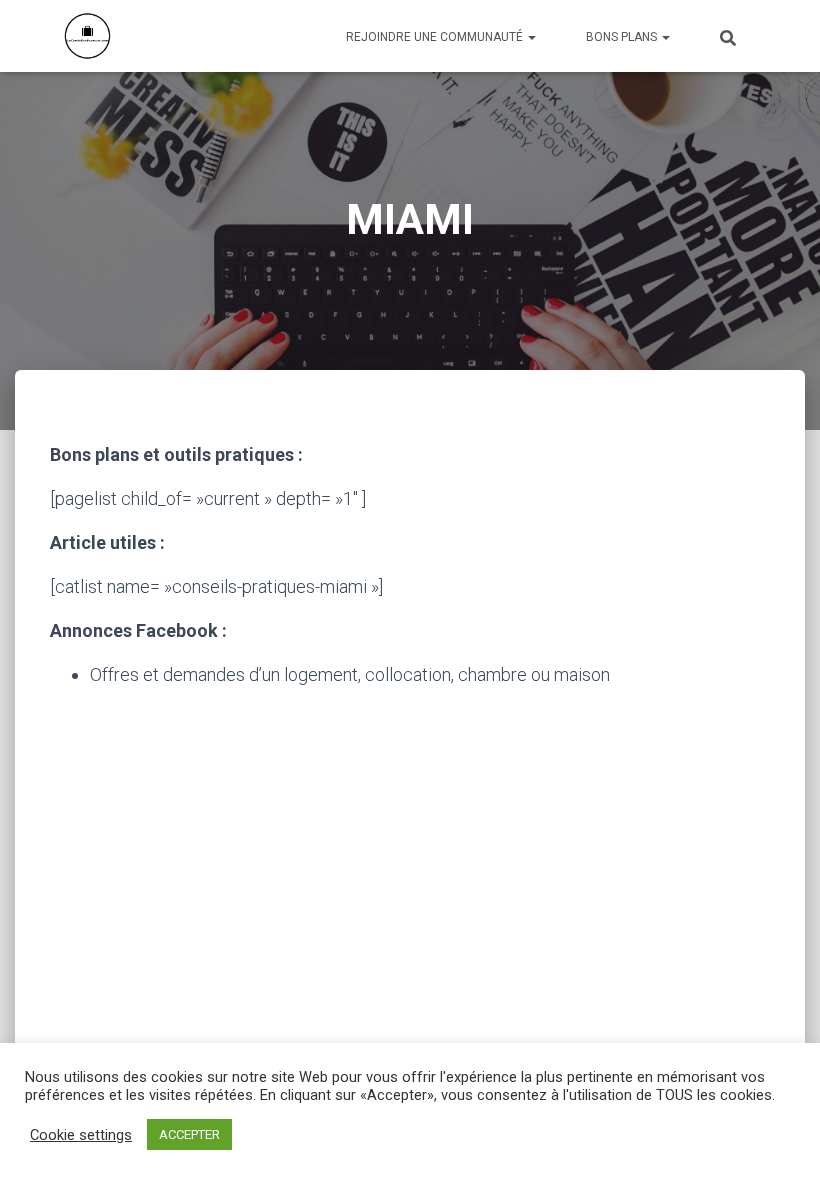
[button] (531, 37)
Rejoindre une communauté (436, 37)
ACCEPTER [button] (189, 1134)
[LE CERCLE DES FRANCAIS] (87, 36)
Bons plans (623, 37)
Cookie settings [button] (81, 1135)
